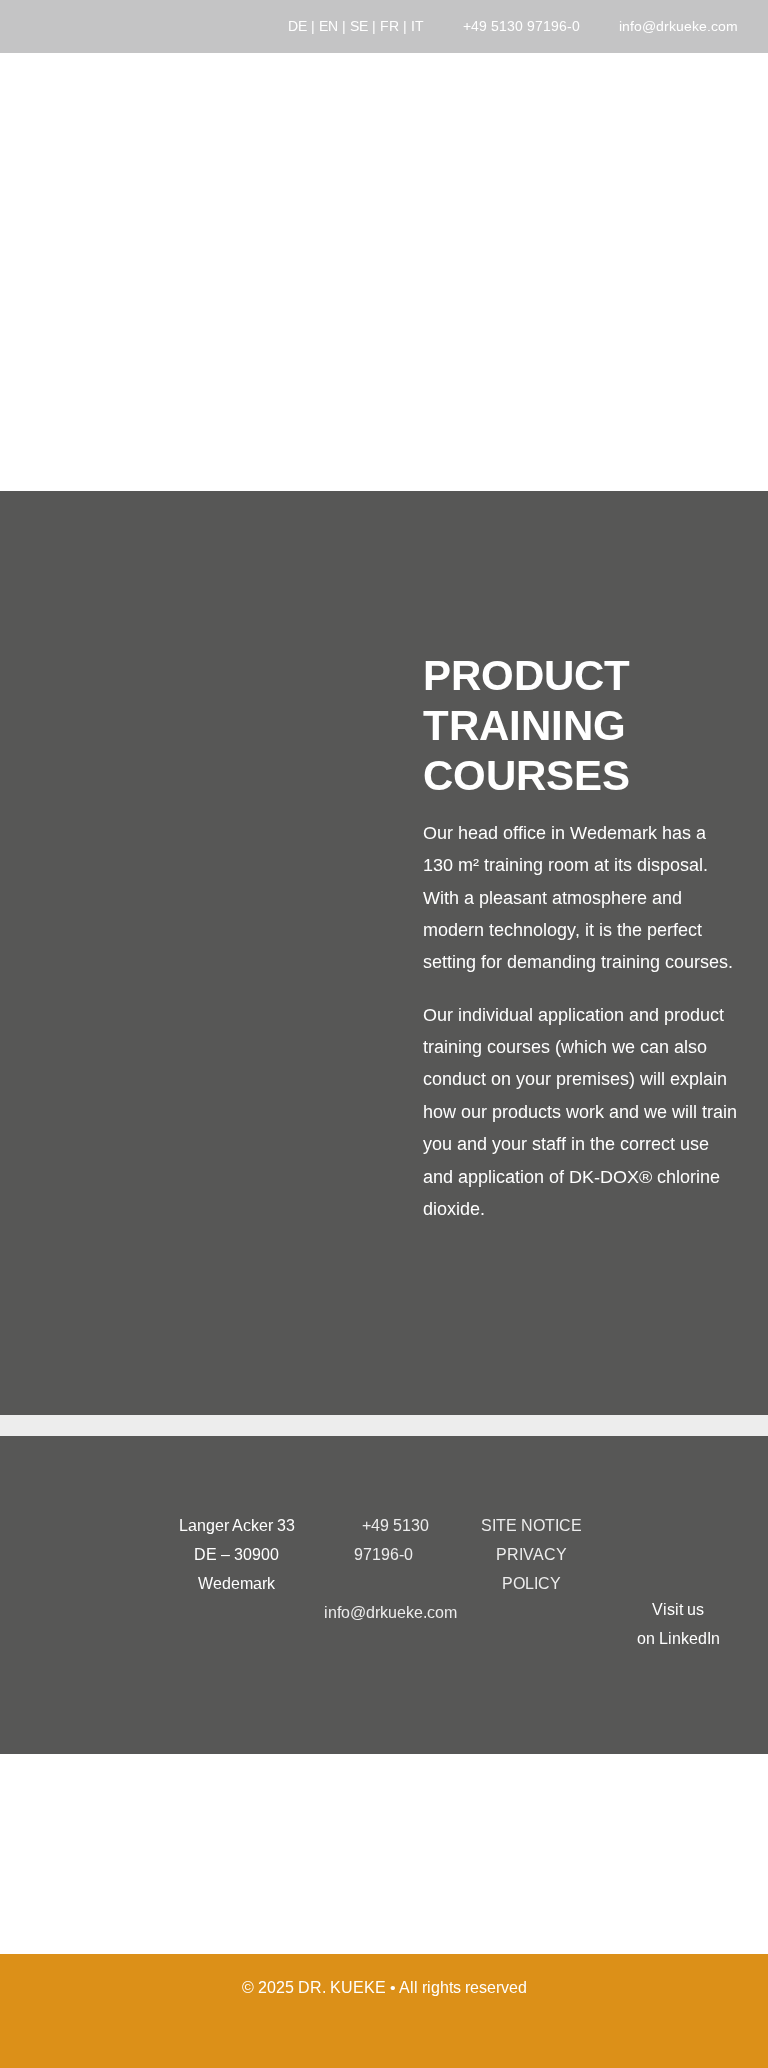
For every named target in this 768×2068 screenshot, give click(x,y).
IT (417, 26)
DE (297, 26)
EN (328, 26)
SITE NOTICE (531, 1525)
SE (359, 26)
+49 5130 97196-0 (521, 26)
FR (389, 26)
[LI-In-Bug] (678, 1527)
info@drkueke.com (678, 26)
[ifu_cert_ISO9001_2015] (292, 1791)
